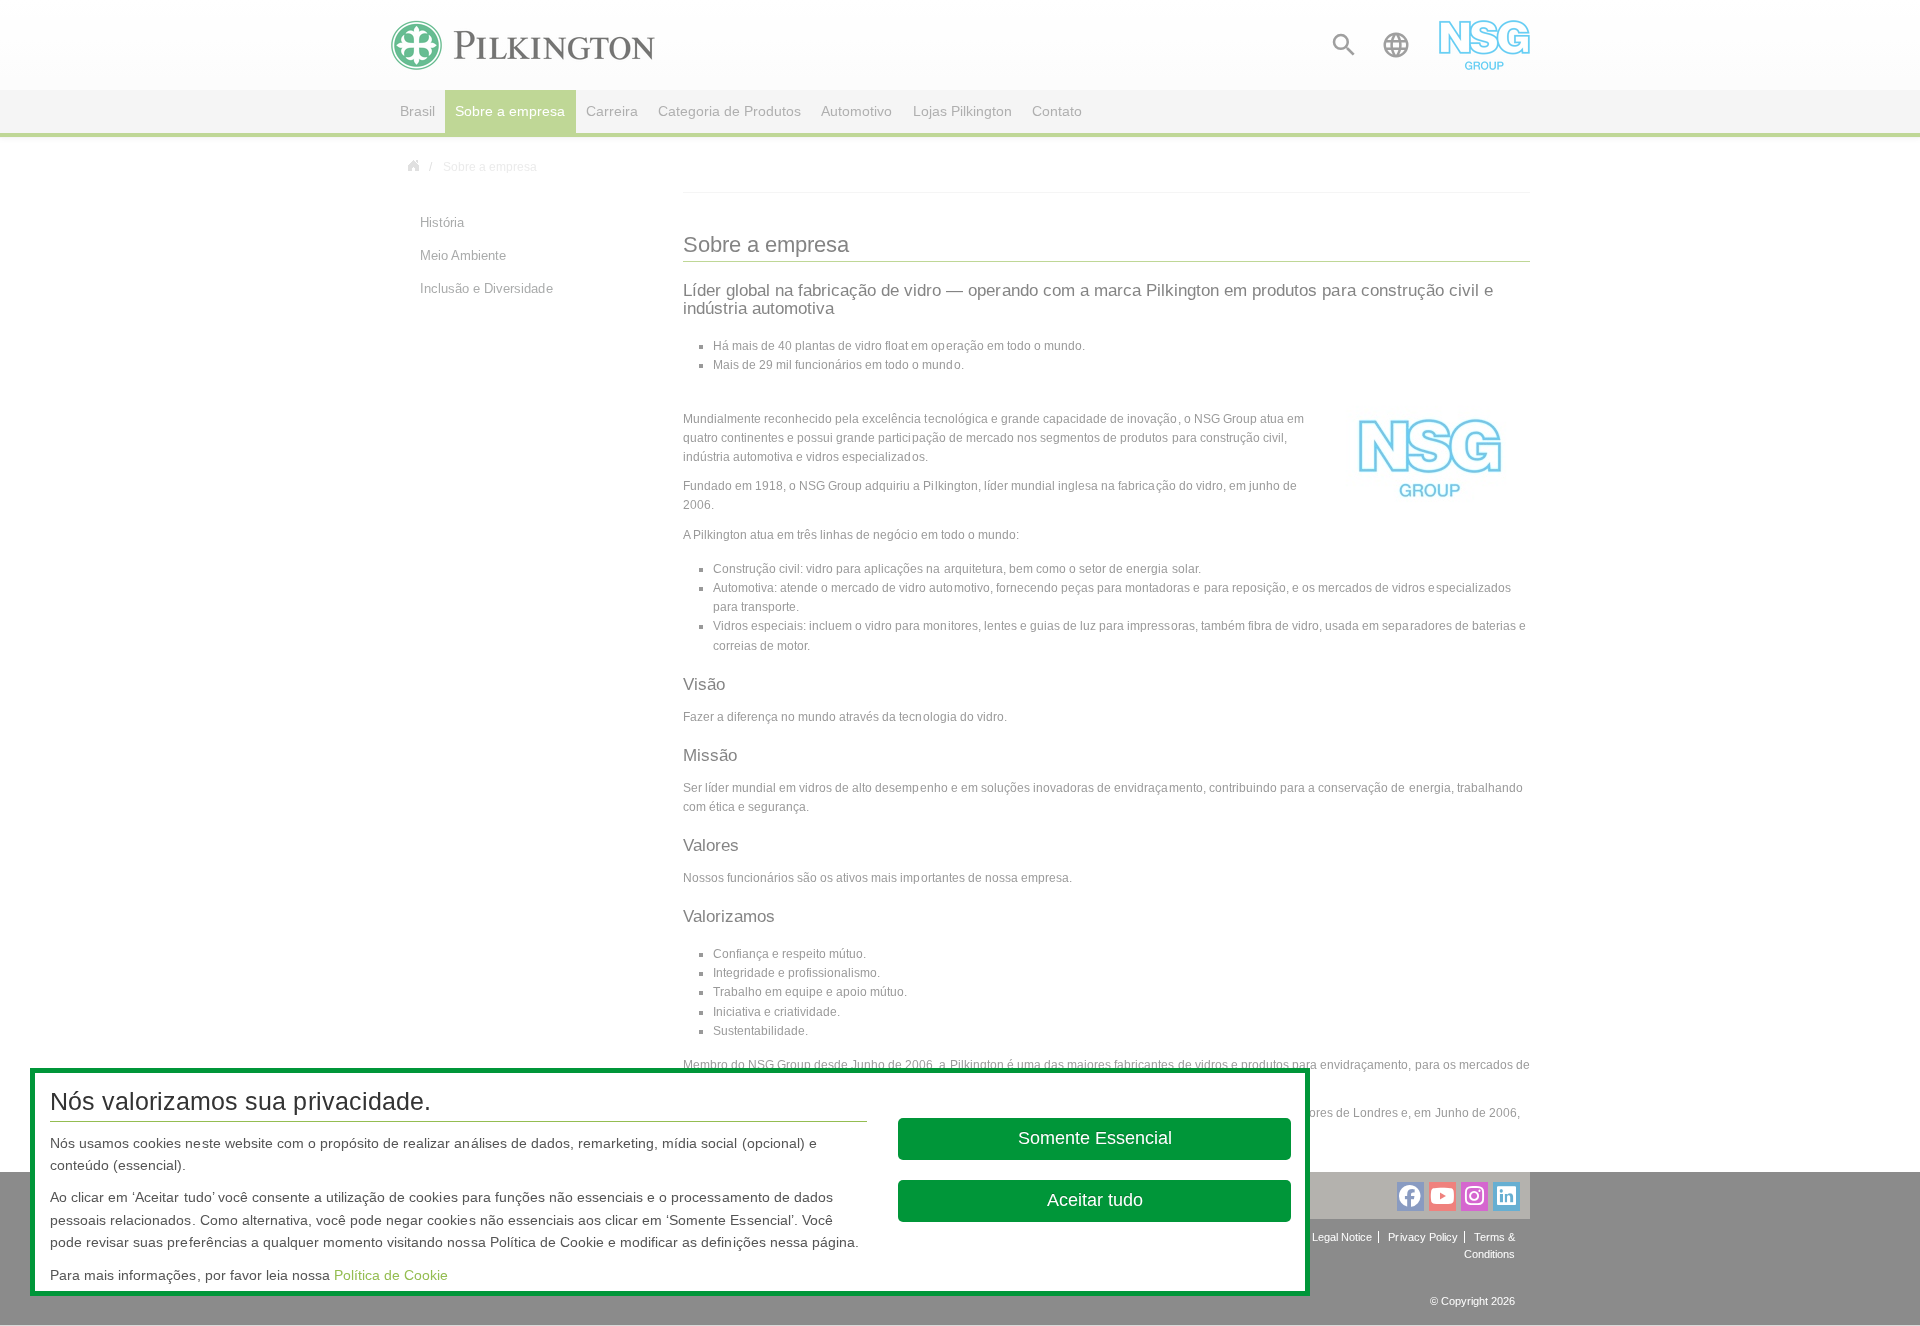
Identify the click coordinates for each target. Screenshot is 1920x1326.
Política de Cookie (391, 1275)
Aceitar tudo (1094, 1200)
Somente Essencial (1094, 1138)
